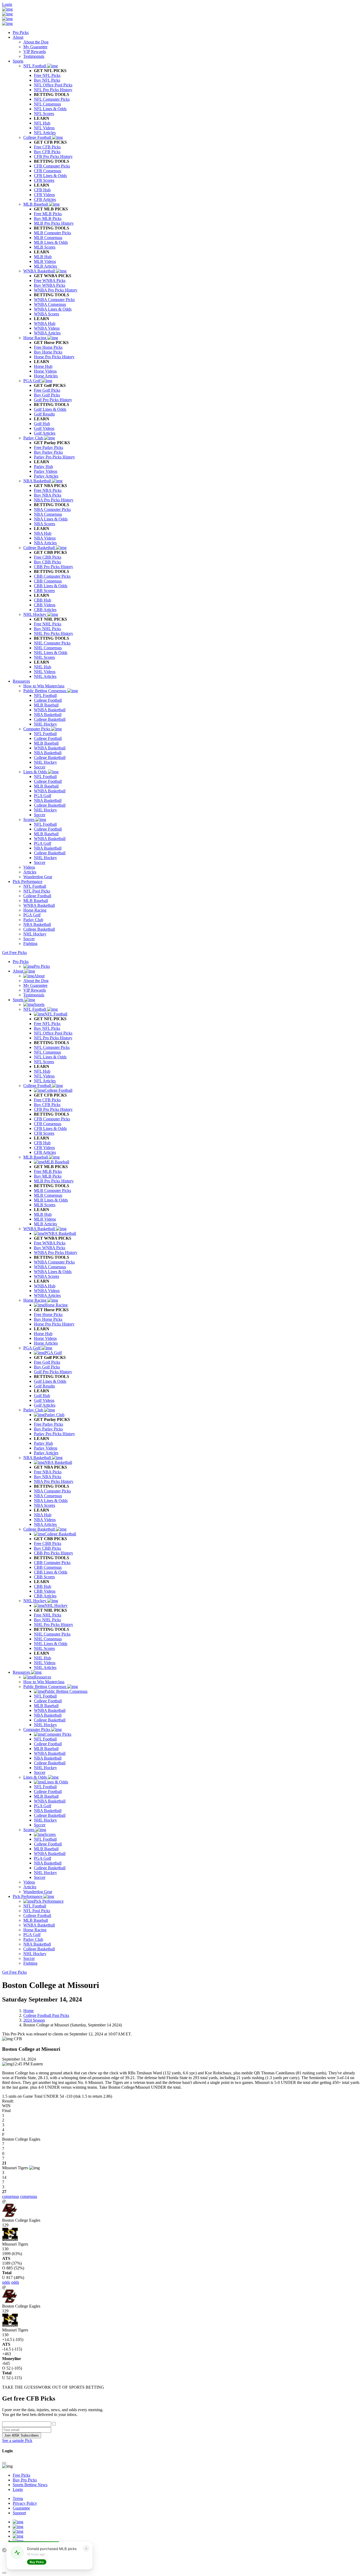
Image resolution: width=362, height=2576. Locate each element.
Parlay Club (34, 1410)
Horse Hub (43, 1334)
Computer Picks (37, 1729)
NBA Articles (45, 1524)
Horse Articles (46, 1343)
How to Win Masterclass (44, 1682)
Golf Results (44, 1386)
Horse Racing (35, 1300)
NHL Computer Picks (52, 1634)
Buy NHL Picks (47, 1620)
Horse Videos (45, 1338)
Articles (30, 1887)
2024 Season (34, 2020)
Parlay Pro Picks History (54, 1434)
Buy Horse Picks (48, 1319)
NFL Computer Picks (52, 1047)
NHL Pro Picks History (54, 1625)
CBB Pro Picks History (54, 1553)
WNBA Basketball (40, 1229)
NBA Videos (45, 1520)
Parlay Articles (46, 1453)
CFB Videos (44, 1148)
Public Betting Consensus (45, 1687)
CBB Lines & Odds (51, 1572)
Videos (29, 1882)
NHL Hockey (35, 1601)
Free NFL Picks (47, 1024)
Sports (18, 61)
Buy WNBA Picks (50, 1248)
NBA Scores (45, 1505)
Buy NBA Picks (48, 1477)
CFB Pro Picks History (53, 1109)
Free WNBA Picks (50, 1243)
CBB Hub (43, 1586)
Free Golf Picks (47, 1362)
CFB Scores (44, 1133)
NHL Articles (45, 1667)
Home (28, 2011)
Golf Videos (44, 1400)
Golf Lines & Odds (50, 1381)
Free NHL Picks (48, 1615)
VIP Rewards (35, 990)
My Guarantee (35, 985)
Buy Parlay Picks (48, 1429)
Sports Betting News (30, 2485)
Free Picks (21, 2475)
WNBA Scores (47, 1276)
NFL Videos (44, 1076)
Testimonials (34, 995)
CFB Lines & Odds (50, 1128)
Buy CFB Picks (47, 1105)
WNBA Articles (47, 1295)
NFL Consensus (47, 1052)
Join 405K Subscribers (22, 2435)
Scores (29, 1830)
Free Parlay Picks (48, 1424)
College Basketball (40, 1529)
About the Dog (36, 981)
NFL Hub (42, 1071)
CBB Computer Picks (52, 1563)
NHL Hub (43, 1658)
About (18, 37)
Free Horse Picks (48, 1314)
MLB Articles (45, 1224)
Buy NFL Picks (47, 1028)
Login (7, 4)
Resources (21, 681)
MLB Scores (45, 1205)
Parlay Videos (46, 1448)
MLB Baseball (36, 1157)
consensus (11, 2196)
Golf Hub (42, 1396)
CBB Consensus (48, 1567)
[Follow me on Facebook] (18, 2536)
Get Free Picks (14, 953)
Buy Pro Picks (25, 2480)
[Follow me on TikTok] (18, 2541)
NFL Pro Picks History (53, 1038)
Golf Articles (45, 1405)
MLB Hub (43, 1214)
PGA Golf (32, 1348)
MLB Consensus (48, 1195)
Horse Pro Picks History (54, 1324)
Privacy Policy (25, 2503)
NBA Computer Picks (52, 1491)
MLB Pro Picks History (54, 1181)
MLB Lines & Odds (51, 1200)
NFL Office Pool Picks (53, 1033)
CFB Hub (42, 1143)
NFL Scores (44, 1062)
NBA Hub (43, 1515)
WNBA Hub (45, 1286)
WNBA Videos (47, 1291)
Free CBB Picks (48, 1543)
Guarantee (21, 2508)
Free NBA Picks (48, 1472)
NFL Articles (45, 1081)
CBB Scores (44, 1577)
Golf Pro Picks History (53, 1372)
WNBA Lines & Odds (53, 1272)
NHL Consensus (48, 1639)
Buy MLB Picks (48, 1176)
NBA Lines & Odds (51, 1501)
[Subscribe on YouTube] (18, 2522)
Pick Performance (28, 882)
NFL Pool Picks (37, 1911)
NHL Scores (44, 1648)
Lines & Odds (36, 1777)
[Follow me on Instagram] (18, 2531)
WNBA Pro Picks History (56, 1252)
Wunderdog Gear (38, 1892)
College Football (38, 1086)
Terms (18, 2498)
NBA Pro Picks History (54, 1481)
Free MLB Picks (48, 1171)
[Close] (4, 2463)
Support (19, 2513)
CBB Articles (45, 1596)
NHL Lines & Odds (51, 1644)
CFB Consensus (48, 1124)
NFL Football (35, 1009)
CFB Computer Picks (52, 1119)
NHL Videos (45, 1663)
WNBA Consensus (50, 1267)
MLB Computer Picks (52, 1190)
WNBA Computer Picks (54, 1262)
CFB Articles (45, 1152)
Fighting (30, 1963)
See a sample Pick (17, 2440)
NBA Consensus (48, 1496)
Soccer (40, 1772)
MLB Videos (45, 1219)
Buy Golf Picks (47, 1367)
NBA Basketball (38, 1458)
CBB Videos (45, 1591)
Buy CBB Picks (47, 1548)
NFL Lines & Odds (50, 1057)
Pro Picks (21, 32)
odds (6, 2282)
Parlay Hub (43, 1443)
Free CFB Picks (47, 1100)
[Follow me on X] (18, 2527)
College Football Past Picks (46, 2015)
